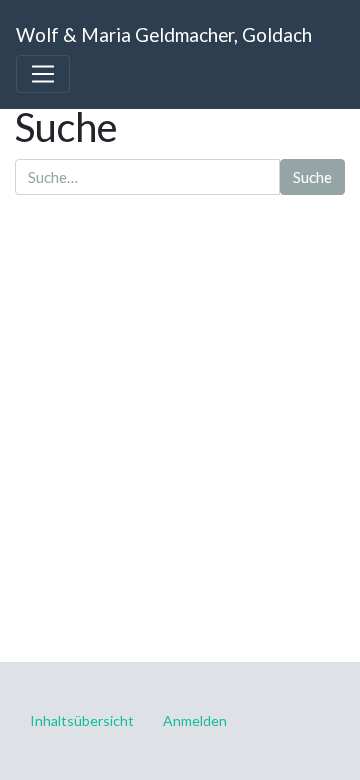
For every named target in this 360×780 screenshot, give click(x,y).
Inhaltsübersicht (82, 720)
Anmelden (195, 720)
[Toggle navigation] (43, 74)
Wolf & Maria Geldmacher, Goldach (164, 34)
